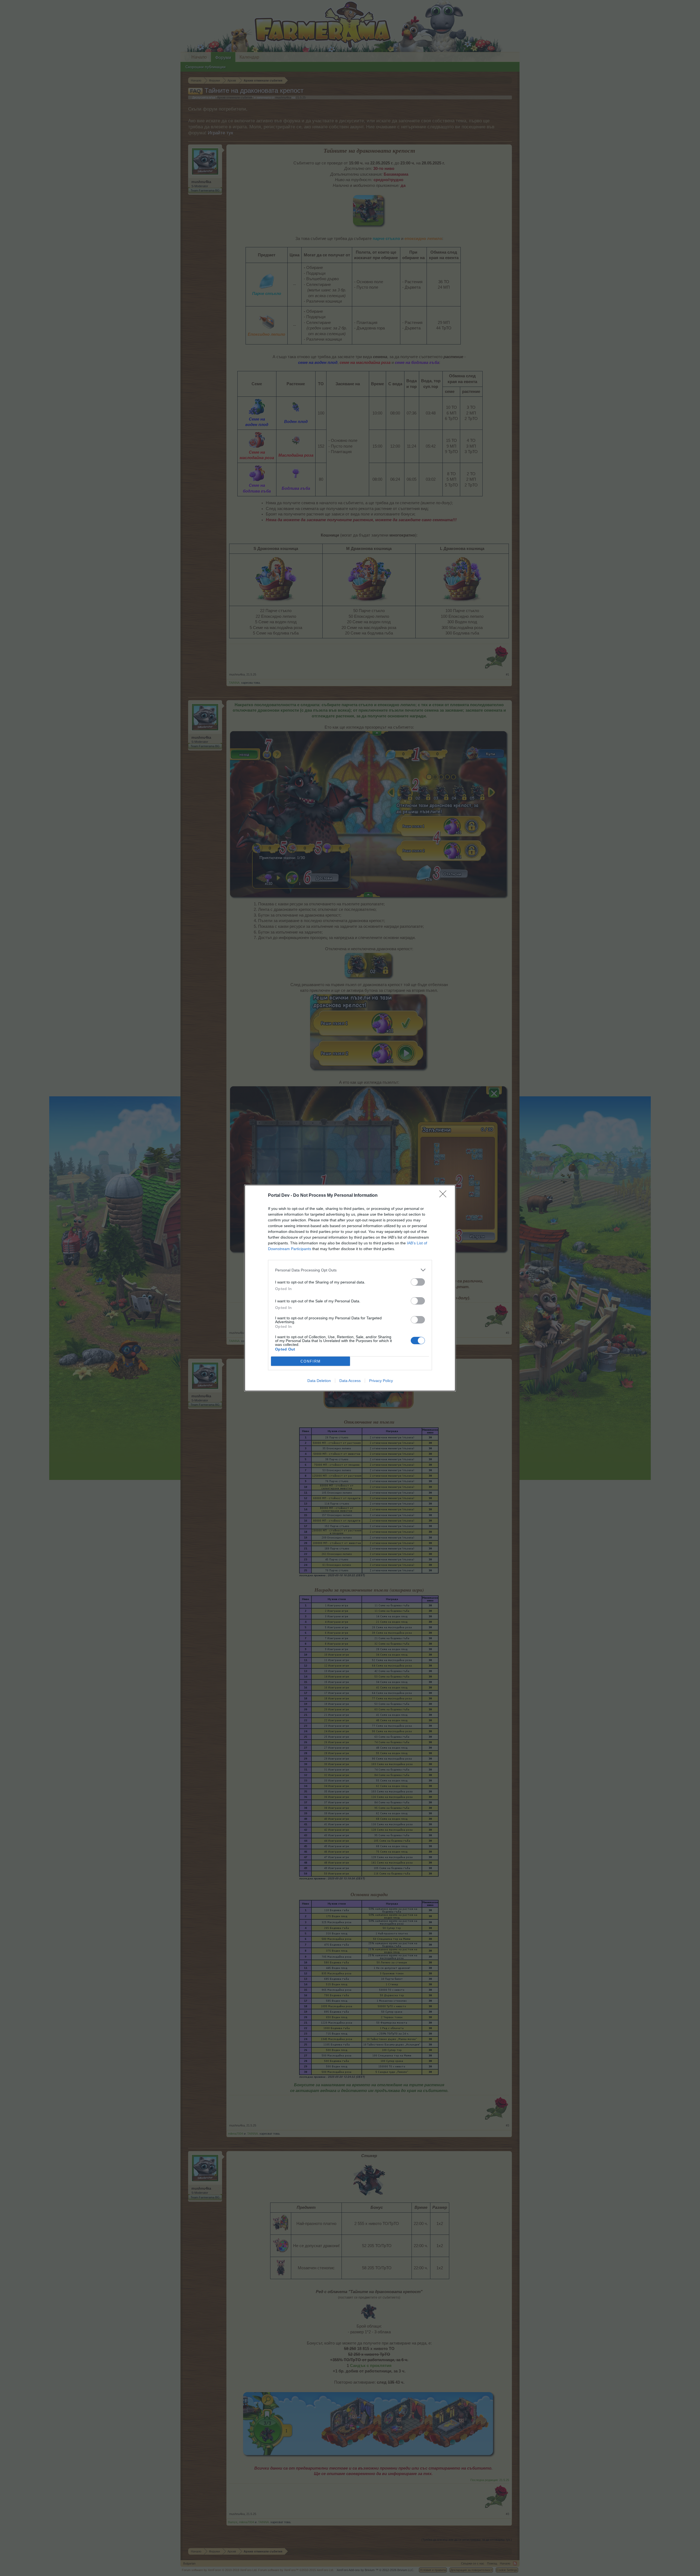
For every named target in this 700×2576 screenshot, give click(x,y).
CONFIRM (311, 1361)
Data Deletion (319, 1381)
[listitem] (350, 1270)
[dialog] (350, 1288)
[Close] (445, 1196)
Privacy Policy (381, 1381)
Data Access (350, 1381)
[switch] (418, 1282)
